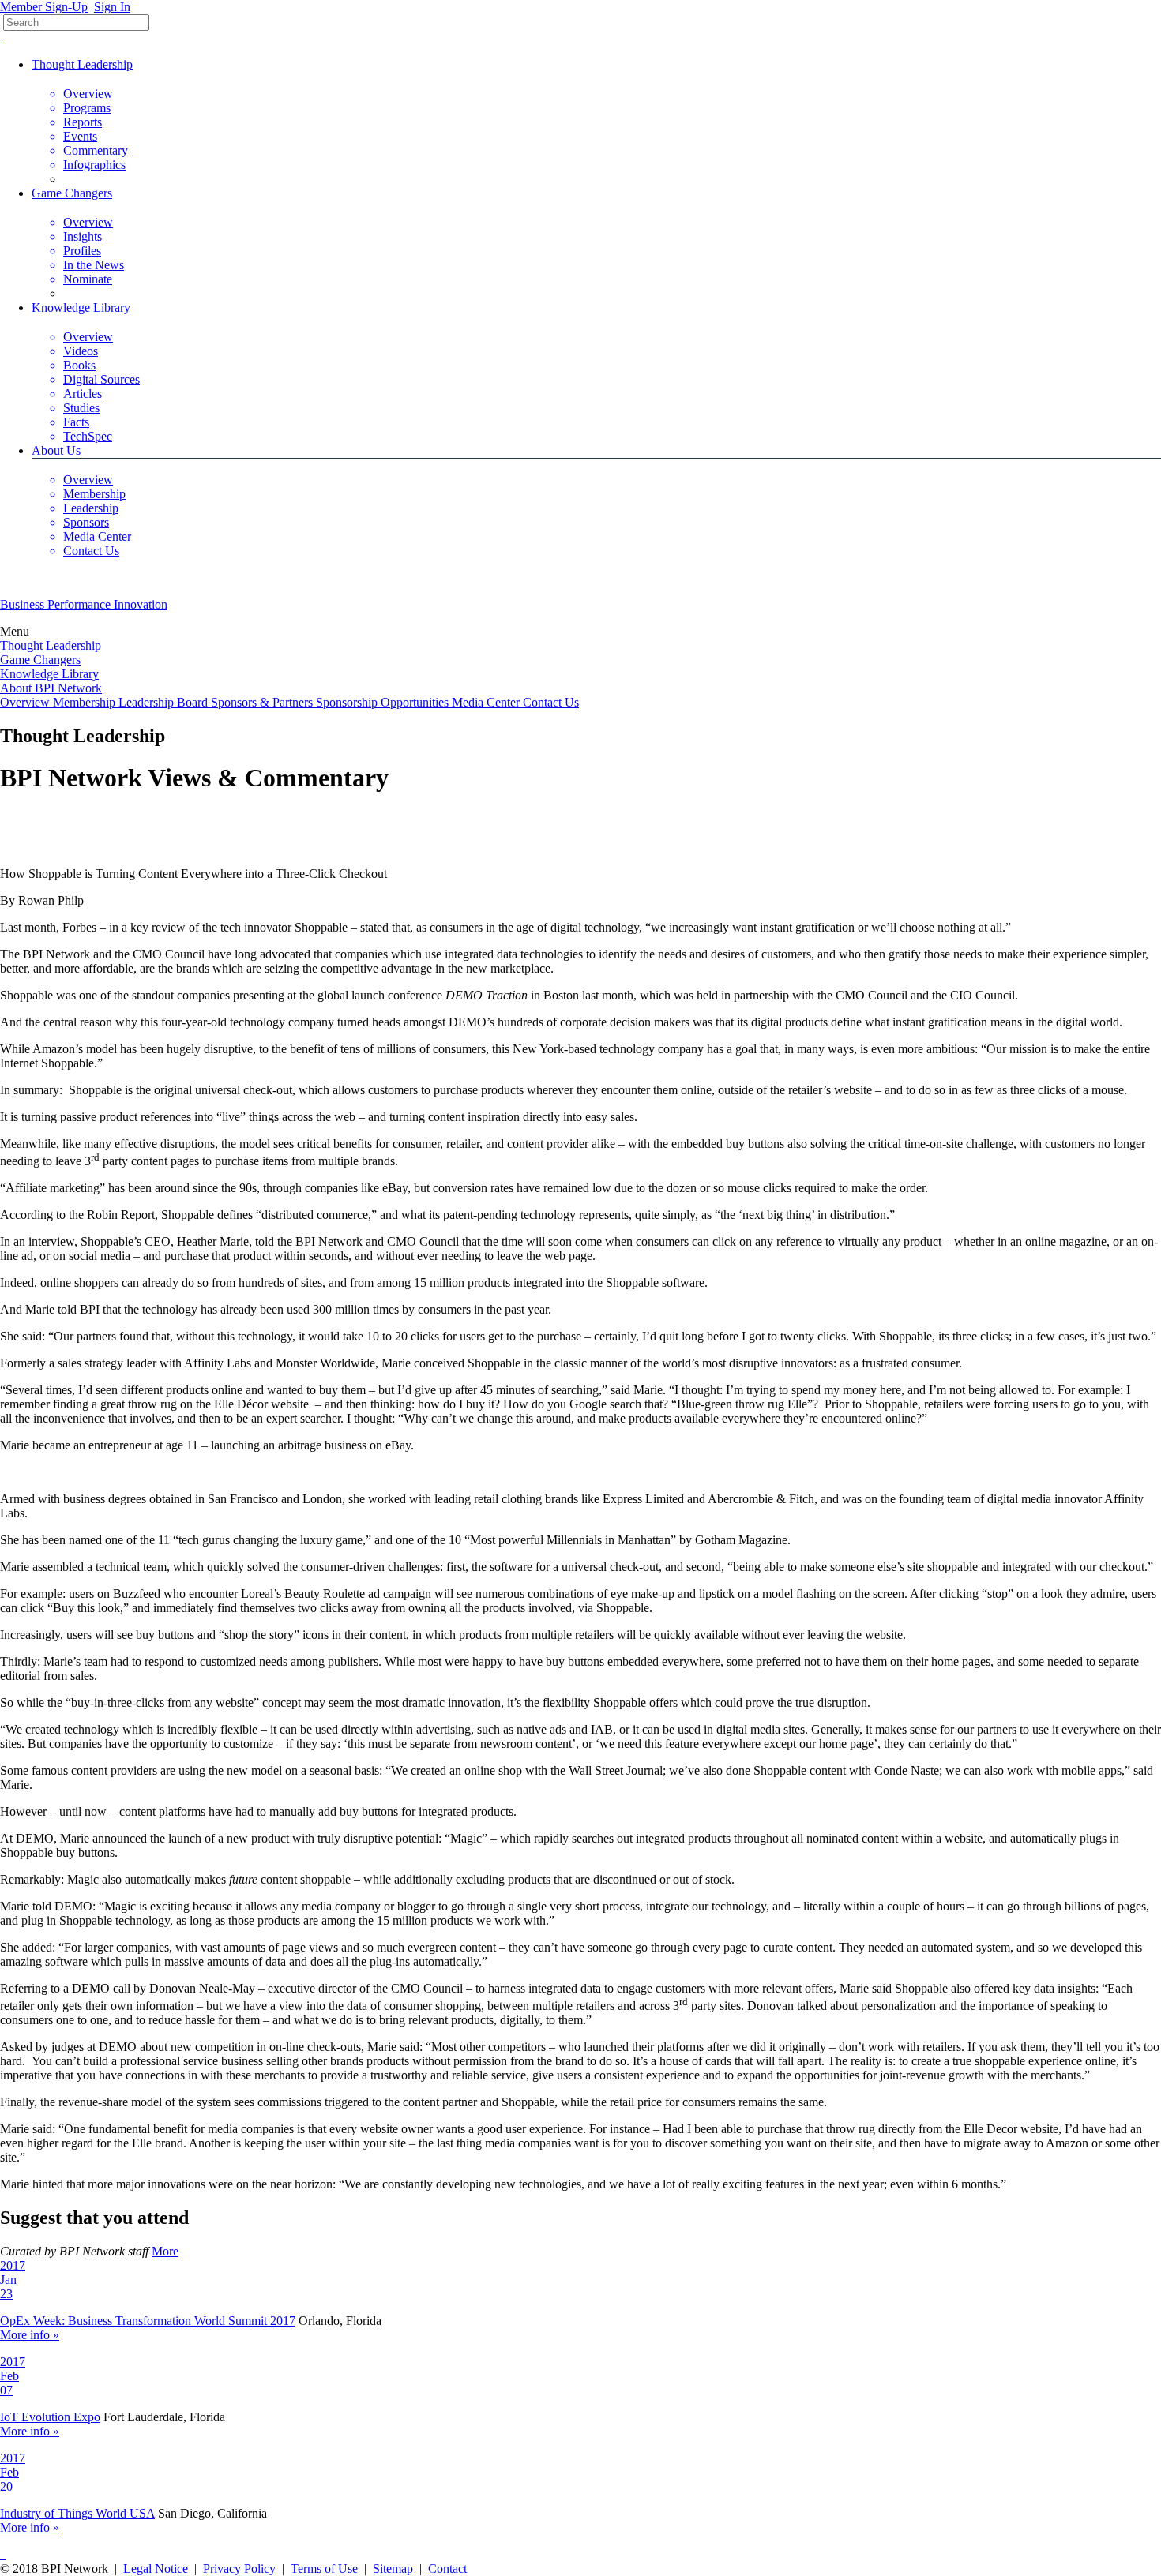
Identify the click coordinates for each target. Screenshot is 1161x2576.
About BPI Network (51, 688)
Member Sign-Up (44, 7)
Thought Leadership (82, 64)
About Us (56, 450)
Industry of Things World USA (77, 2513)
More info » (30, 2335)
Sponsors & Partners (263, 702)
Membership (86, 702)
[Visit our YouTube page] (2, 37)
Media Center (487, 702)
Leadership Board (165, 702)
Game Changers (72, 193)
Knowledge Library (81, 307)
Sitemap (393, 2569)
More (165, 2251)
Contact (447, 2569)
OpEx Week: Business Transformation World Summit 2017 (148, 2321)
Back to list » (33, 817)
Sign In (112, 7)
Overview (26, 702)
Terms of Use (324, 2569)
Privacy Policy (239, 2569)
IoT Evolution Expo (50, 2417)
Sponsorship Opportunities (384, 702)
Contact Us (551, 702)
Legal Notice (156, 2569)
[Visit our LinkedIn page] (5, 2554)
